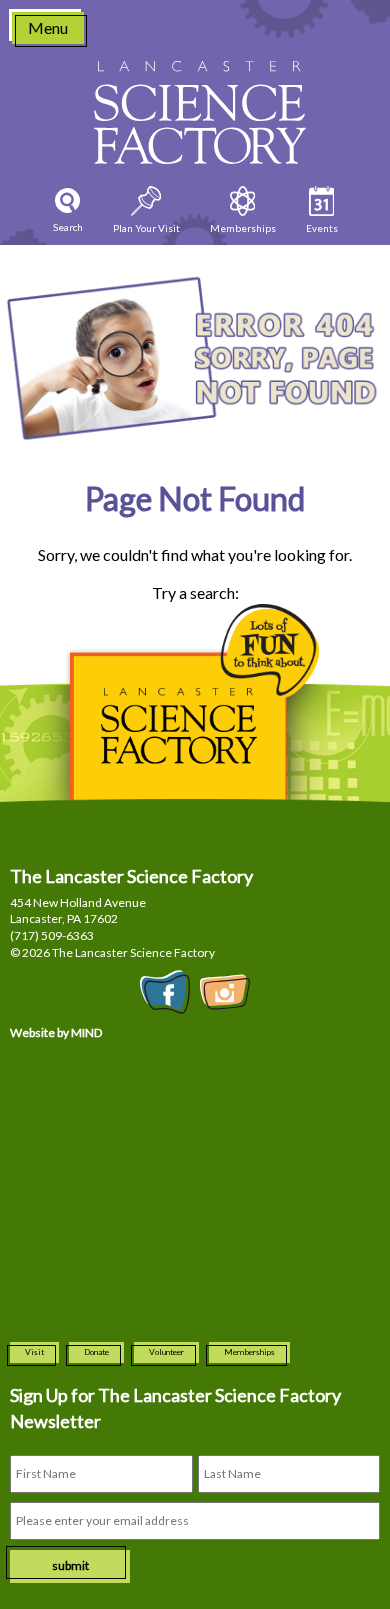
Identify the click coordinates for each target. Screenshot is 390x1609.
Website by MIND (56, 1032)
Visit (34, 1352)
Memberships (249, 1352)
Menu (48, 27)
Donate (96, 1352)
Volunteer (166, 1352)
